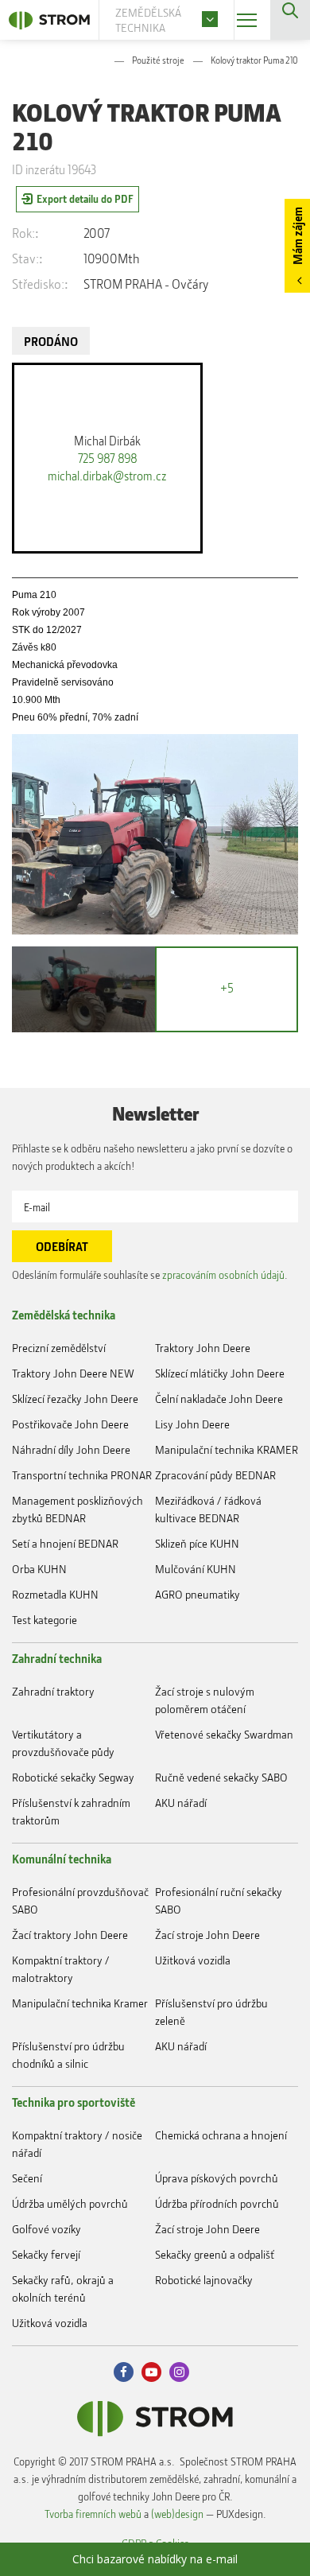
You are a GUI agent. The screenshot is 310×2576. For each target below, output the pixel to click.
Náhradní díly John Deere (71, 1449)
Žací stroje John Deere (207, 1935)
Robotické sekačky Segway (73, 1777)
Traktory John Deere (203, 1348)
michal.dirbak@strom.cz (107, 476)
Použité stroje (158, 60)
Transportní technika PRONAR (82, 1475)
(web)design (177, 2514)
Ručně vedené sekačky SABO (221, 1777)
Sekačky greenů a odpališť (215, 2254)
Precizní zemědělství (59, 1348)
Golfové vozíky (46, 2229)
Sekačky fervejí (46, 2254)
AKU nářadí (181, 1803)
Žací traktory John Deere (70, 1935)
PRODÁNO (51, 341)
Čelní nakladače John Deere (219, 1399)
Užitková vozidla (193, 1960)
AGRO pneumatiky (198, 1594)
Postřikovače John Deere (70, 1424)
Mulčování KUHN (196, 1569)
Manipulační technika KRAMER (227, 1449)
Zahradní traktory (53, 1691)
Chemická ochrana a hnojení (221, 2135)
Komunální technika (62, 1859)
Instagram (179, 2372)
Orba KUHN (39, 1569)
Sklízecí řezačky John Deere (75, 1399)
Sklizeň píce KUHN (197, 1543)
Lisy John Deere (192, 1424)
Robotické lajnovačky (204, 2280)
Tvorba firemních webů (93, 2514)
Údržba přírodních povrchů (217, 2203)
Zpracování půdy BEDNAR (215, 1475)
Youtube (151, 2372)
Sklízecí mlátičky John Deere (220, 1373)
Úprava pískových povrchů (217, 2178)
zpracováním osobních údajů (223, 1274)
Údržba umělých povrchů (70, 2203)
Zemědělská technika (64, 1315)
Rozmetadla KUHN (55, 1594)
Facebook (124, 2372)
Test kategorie (45, 1620)
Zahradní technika (57, 1658)
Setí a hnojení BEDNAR (65, 1543)
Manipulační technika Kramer (80, 2003)
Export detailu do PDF (85, 198)
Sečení (27, 2178)
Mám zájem (297, 236)
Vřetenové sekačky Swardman (224, 1734)
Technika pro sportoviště (74, 2102)
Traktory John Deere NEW (73, 1373)
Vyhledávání (290, 20)
